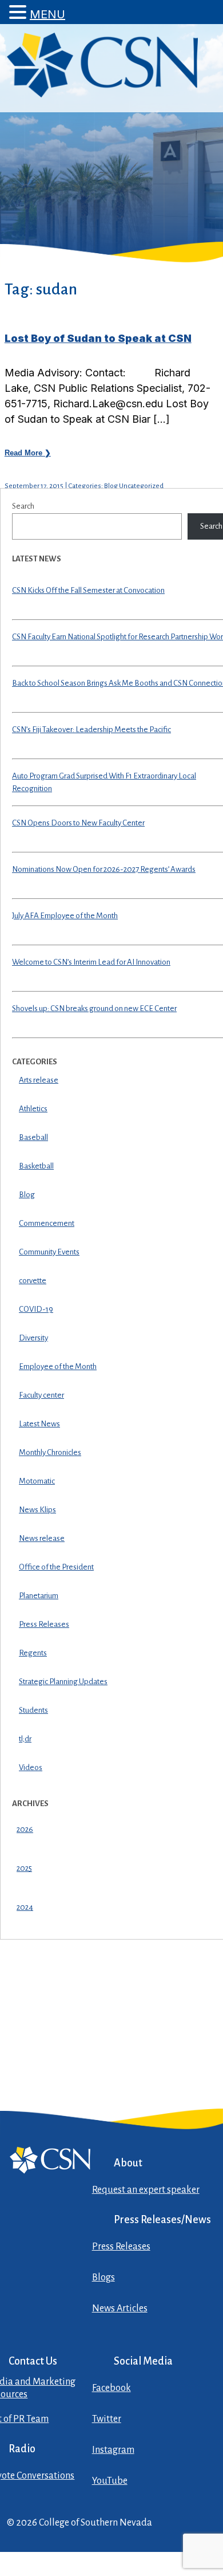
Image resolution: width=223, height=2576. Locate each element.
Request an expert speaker (146, 2190)
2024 (25, 1907)
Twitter (107, 2419)
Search (23, 506)
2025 (24, 1868)
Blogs (103, 2278)
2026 (25, 1829)
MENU (47, 14)
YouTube (110, 2481)
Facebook (111, 2388)
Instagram (113, 2450)
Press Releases (121, 2247)
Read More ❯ (28, 453)
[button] (19, 12)
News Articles (120, 2308)
